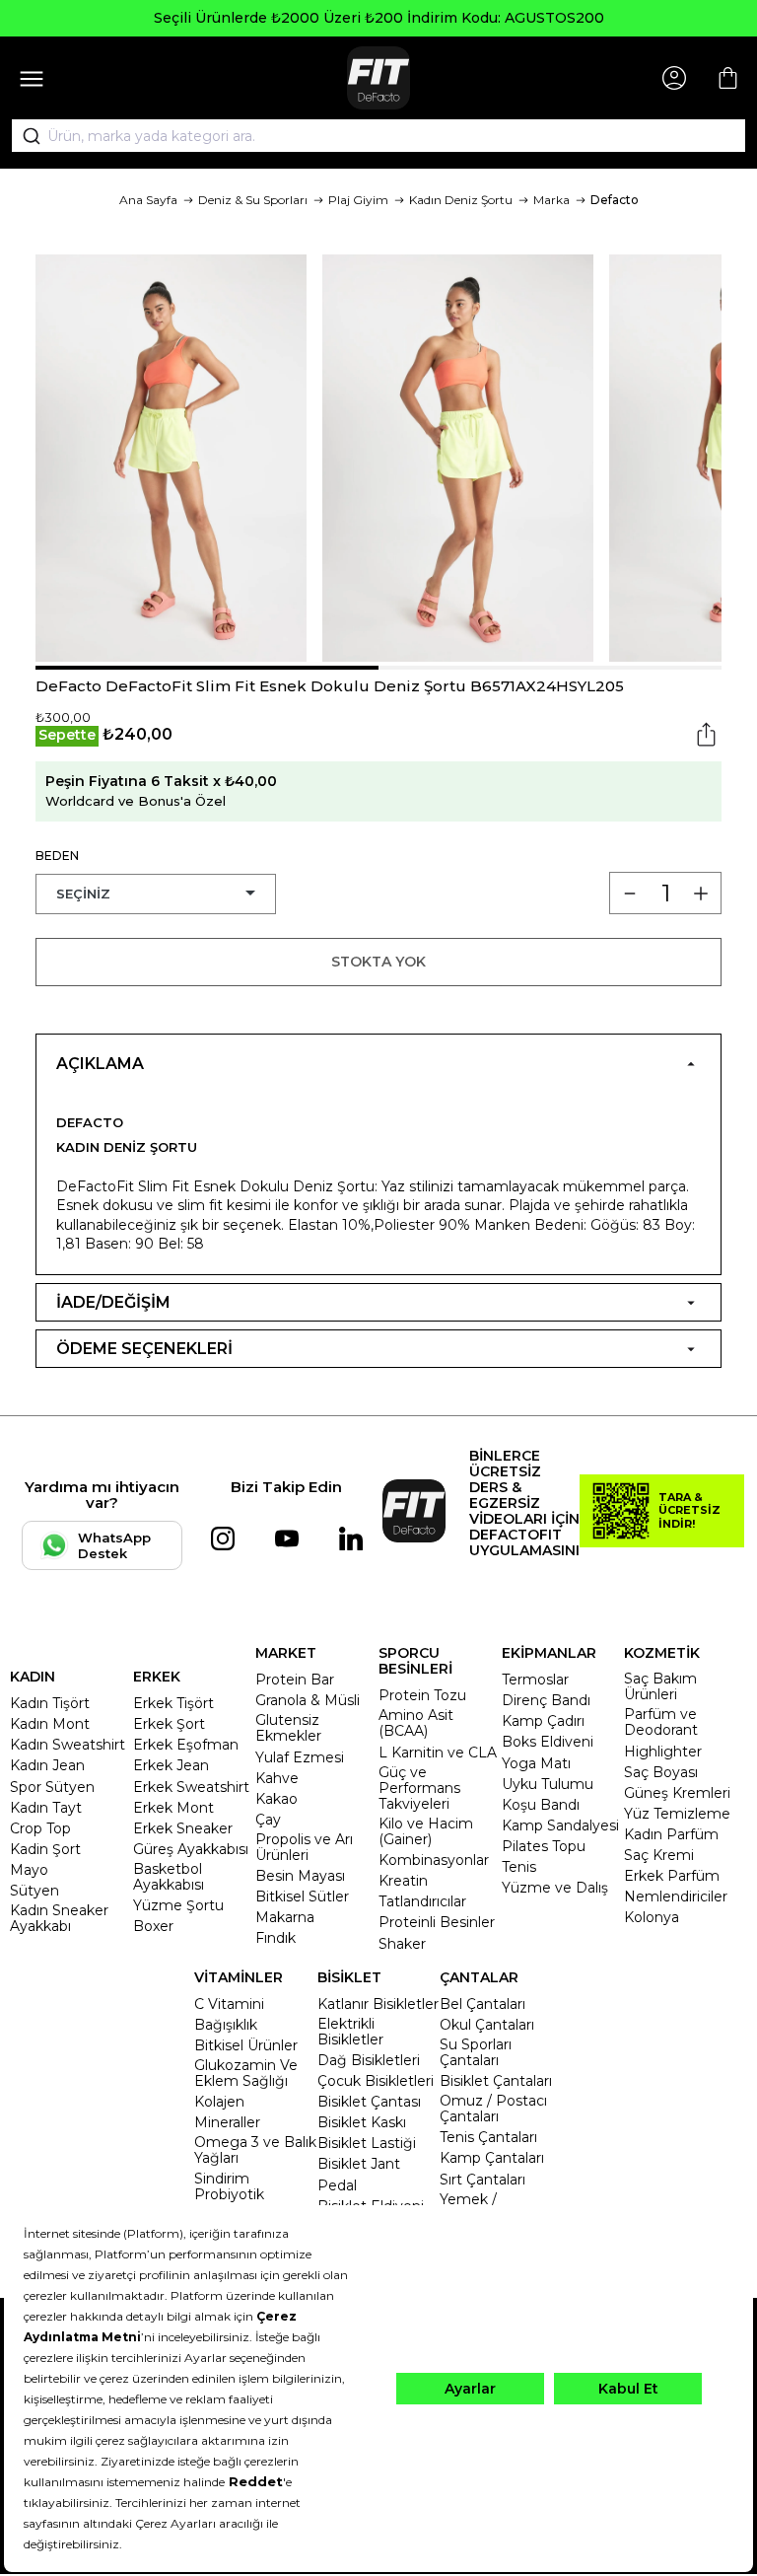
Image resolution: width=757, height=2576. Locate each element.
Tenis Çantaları (488, 2137)
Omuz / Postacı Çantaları (493, 2109)
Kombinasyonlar (434, 1860)
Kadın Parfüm (671, 1834)
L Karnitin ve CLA (438, 1753)
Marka (551, 200)
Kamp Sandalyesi (560, 1825)
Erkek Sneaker (183, 1828)
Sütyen (34, 1891)
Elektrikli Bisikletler (350, 2032)
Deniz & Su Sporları (253, 200)
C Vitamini (229, 2004)
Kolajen (219, 2102)
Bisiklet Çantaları (496, 2081)
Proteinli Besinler (437, 1922)
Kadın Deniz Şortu (461, 200)
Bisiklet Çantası (369, 2102)
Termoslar (535, 1680)
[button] (207, 668)
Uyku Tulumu (548, 1784)
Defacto (615, 200)
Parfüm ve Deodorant (661, 1722)
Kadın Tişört (50, 1703)
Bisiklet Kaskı (362, 2122)
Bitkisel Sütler (302, 1896)
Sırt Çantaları (482, 2180)
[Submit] (25, 136)
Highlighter (663, 1752)
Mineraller (227, 2122)
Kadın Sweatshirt (68, 1745)
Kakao (276, 1799)
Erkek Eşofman (186, 1745)
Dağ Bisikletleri (369, 2060)
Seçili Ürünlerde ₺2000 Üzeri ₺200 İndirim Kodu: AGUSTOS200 (379, 18)
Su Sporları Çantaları (476, 2052)
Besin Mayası (300, 1876)
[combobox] (378, 136)
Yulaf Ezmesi (300, 1757)
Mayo (29, 1870)
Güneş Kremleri (677, 1793)
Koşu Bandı (541, 1805)
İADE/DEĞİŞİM (113, 1302)
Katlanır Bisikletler (378, 2004)
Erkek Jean (171, 1765)
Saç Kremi (659, 1855)
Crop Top (40, 1828)
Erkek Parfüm (672, 1876)
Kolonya (652, 1917)
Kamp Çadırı (543, 1721)
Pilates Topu (544, 1846)
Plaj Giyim (358, 200)
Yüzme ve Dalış (555, 1888)
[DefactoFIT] (378, 78)
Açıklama (100, 1064)
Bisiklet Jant (359, 2164)
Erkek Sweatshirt (191, 1787)
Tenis (519, 1867)
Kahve (277, 1778)
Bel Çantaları (482, 2004)
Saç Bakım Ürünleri (660, 1686)
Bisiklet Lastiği (367, 2143)
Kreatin (403, 1881)
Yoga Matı (536, 1763)
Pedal (337, 2185)
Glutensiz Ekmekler (288, 1728)
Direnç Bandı (546, 1700)
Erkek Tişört (173, 1703)
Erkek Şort (169, 1724)
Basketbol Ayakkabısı (169, 1877)
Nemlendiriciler (676, 1896)
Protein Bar (295, 1680)
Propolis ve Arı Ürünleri (304, 1847)
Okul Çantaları (487, 2025)
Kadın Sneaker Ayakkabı (59, 1918)
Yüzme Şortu (178, 1905)
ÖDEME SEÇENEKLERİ (144, 1349)
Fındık (275, 1938)
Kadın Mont (50, 1724)
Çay (268, 1820)
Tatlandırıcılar (422, 1901)
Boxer (153, 1926)
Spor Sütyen (52, 1787)
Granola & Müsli (308, 1700)
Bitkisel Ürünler (246, 2045)
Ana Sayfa (148, 200)
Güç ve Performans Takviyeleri (419, 1788)
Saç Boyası (661, 1772)
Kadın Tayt (46, 1808)
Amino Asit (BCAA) (416, 1723)
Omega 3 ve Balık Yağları (255, 2150)
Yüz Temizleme (677, 1814)
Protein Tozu (422, 1695)
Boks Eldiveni (548, 1742)
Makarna (285, 1917)
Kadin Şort (45, 1849)
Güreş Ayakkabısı (191, 1849)
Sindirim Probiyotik (229, 2186)
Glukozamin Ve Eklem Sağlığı (246, 2073)
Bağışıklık (226, 2025)
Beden (57, 856)
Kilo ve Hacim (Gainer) (426, 1831)
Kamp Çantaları (492, 2158)
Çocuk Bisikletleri (376, 2081)
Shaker (402, 1944)
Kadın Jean (47, 1765)
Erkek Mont (173, 1808)
